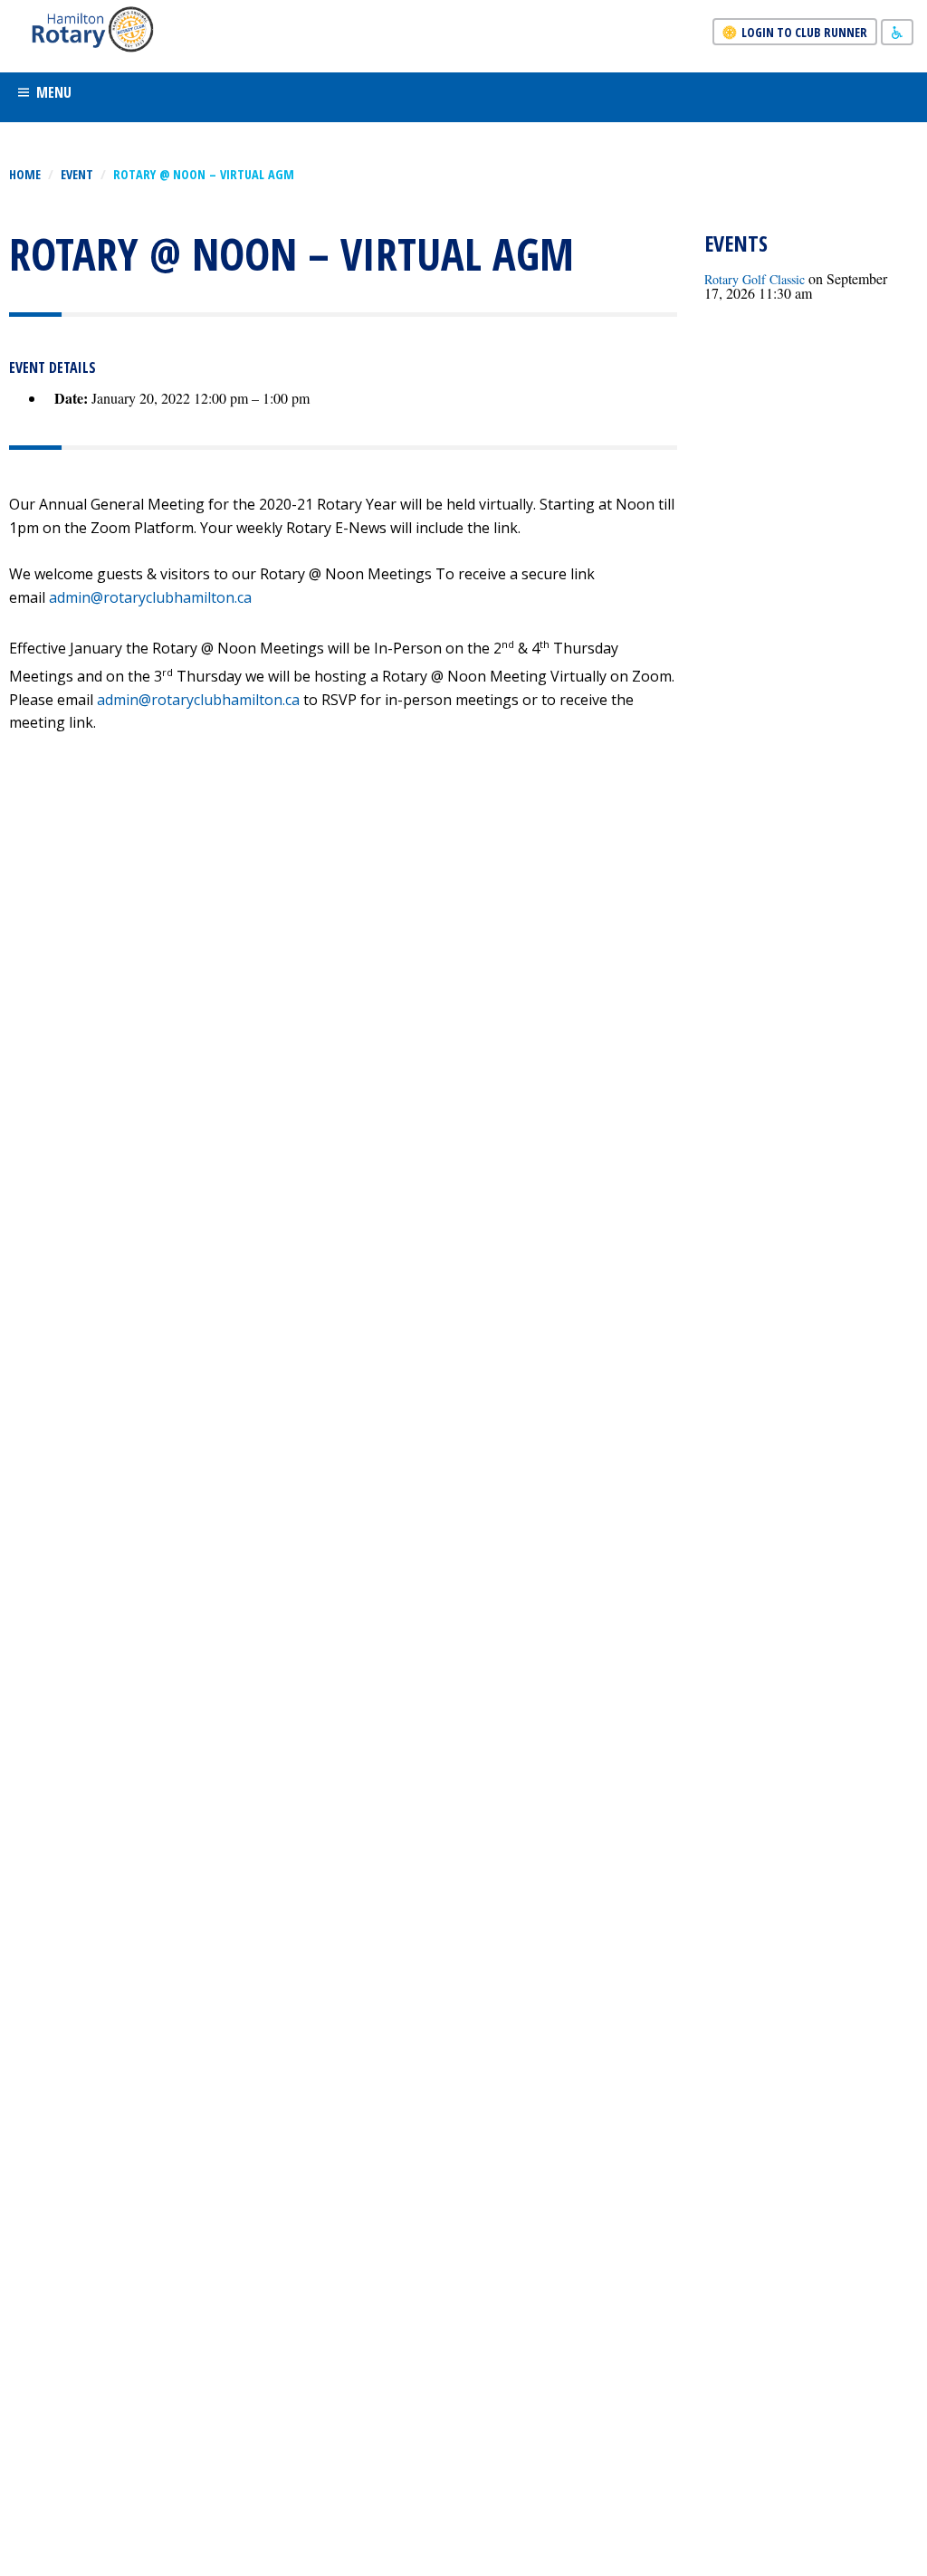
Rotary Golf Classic (755, 279)
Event (77, 174)
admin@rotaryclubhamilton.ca (150, 597)
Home (25, 174)
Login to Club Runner (804, 32)
